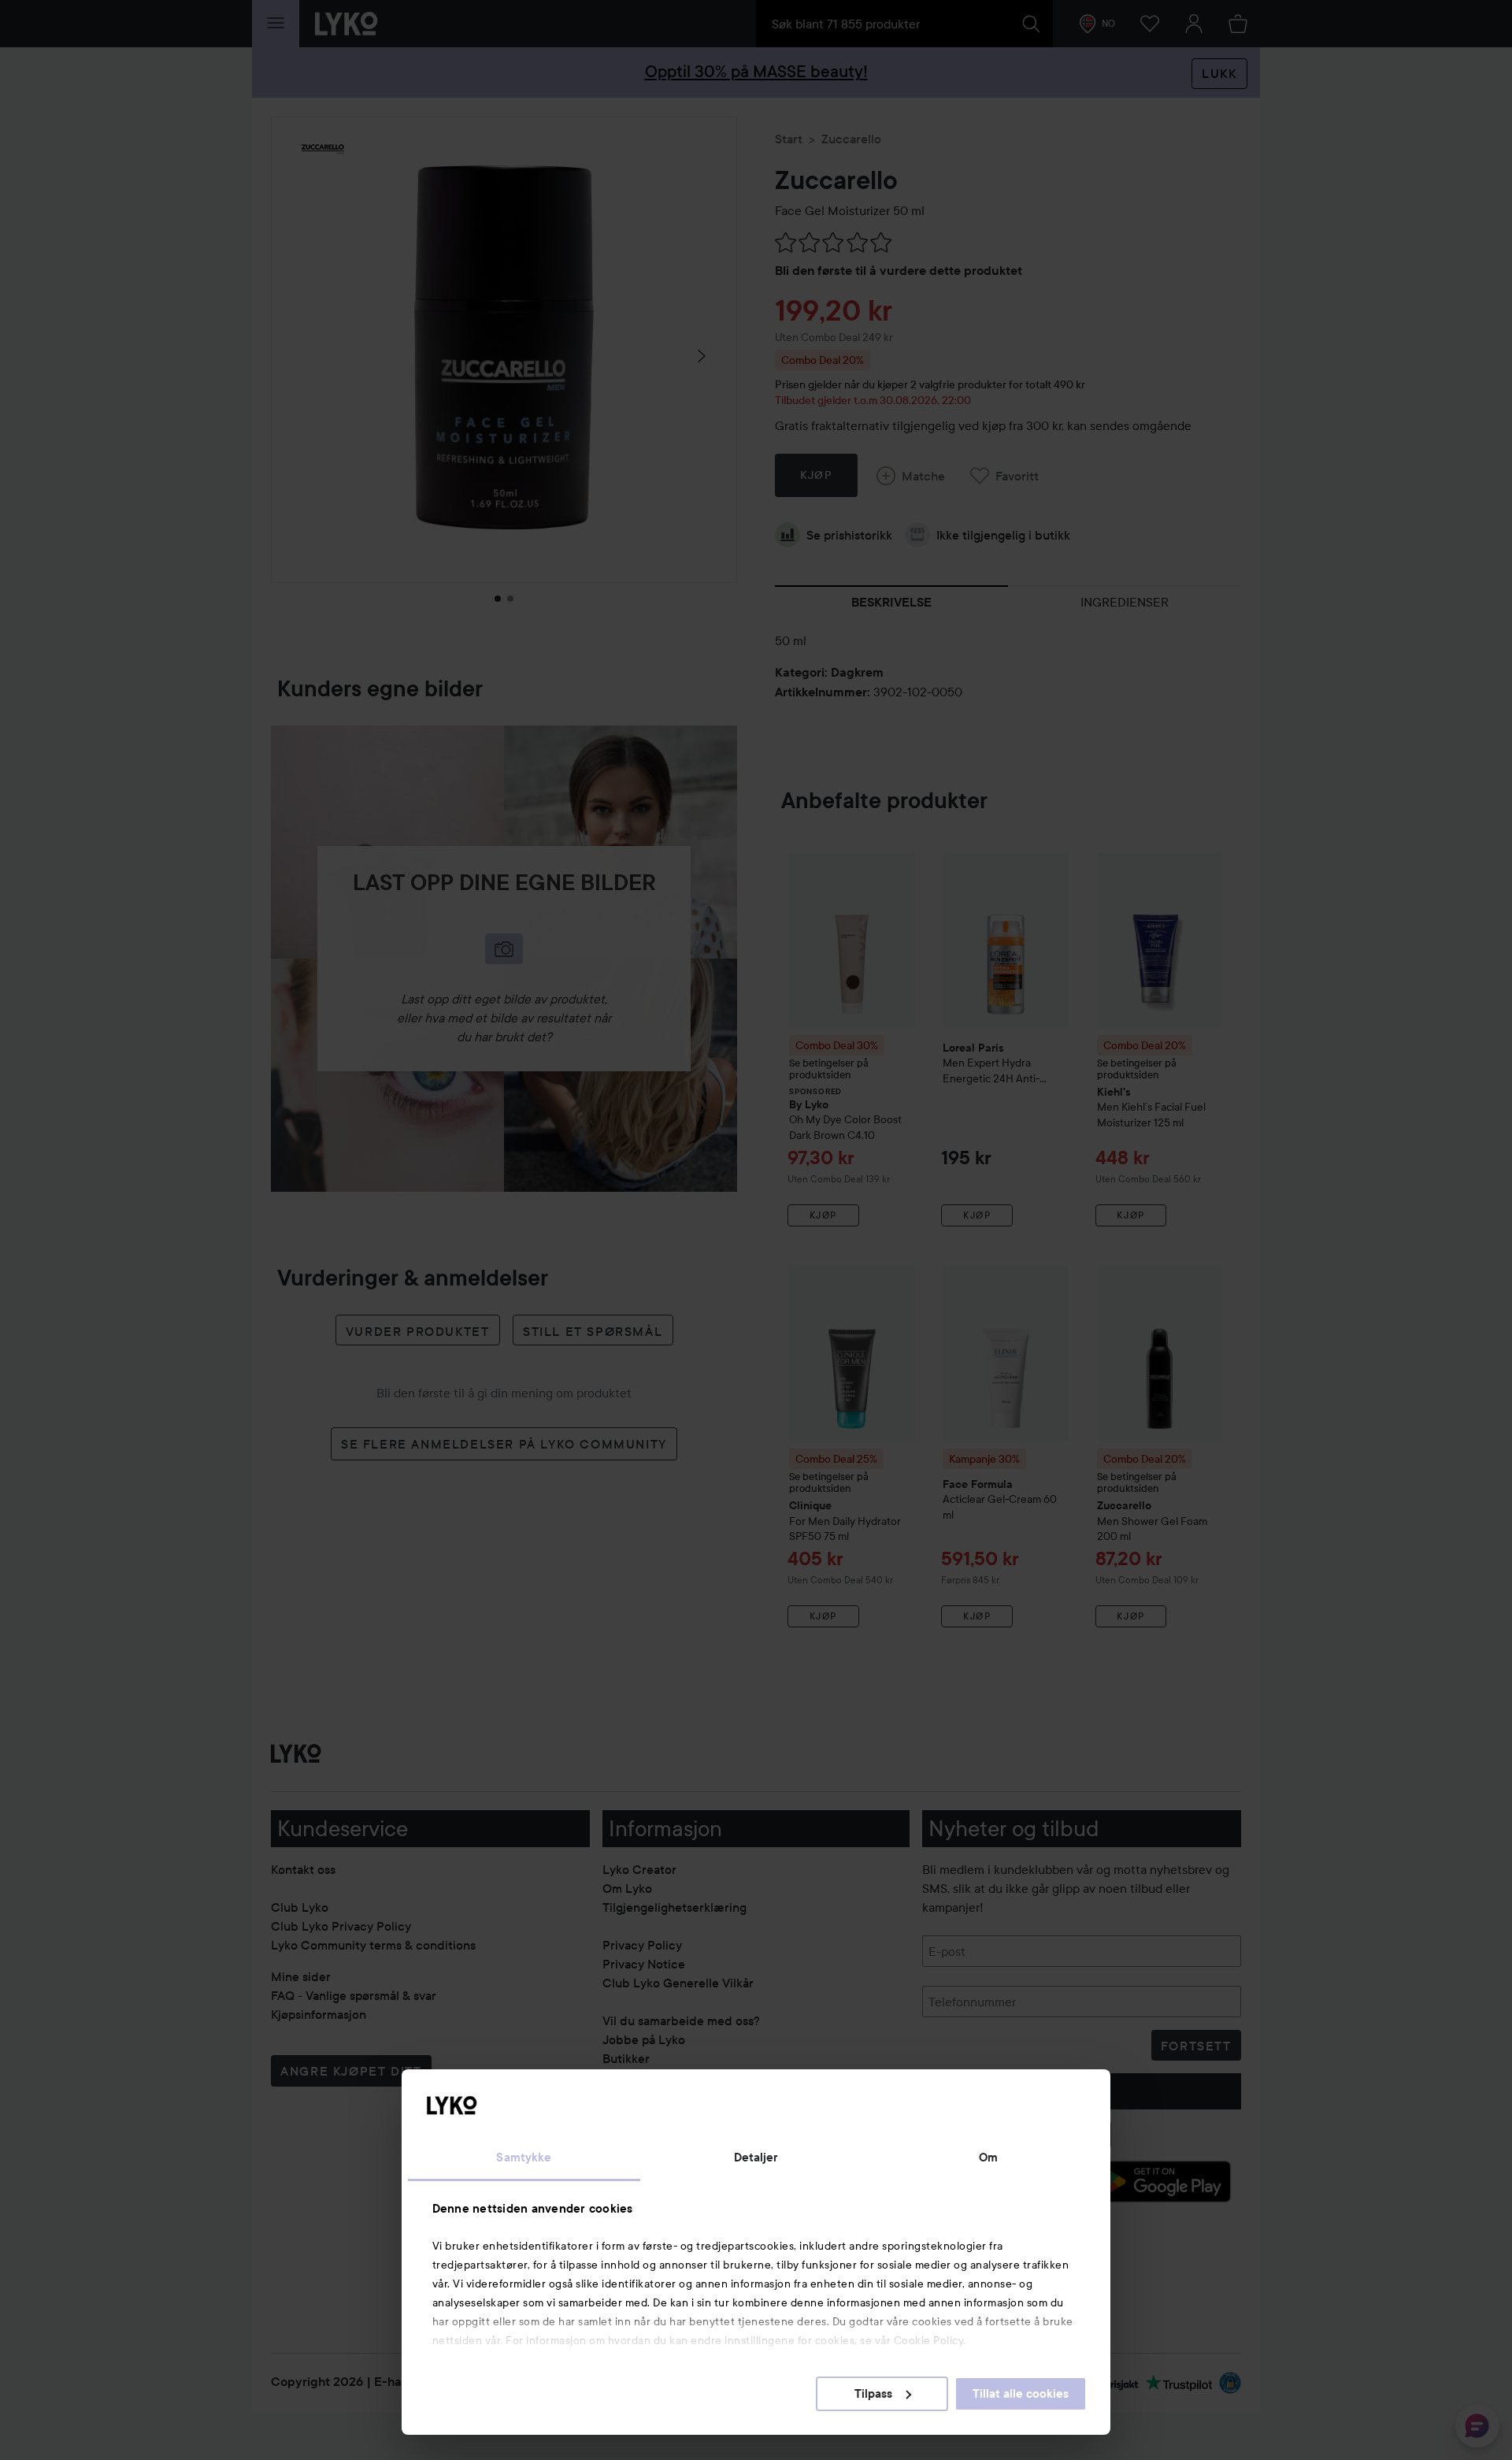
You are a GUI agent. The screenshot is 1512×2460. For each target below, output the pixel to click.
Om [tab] (988, 2158)
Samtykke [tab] (524, 2158)
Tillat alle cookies (1021, 2394)
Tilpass (873, 2394)
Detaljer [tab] (756, 2158)
